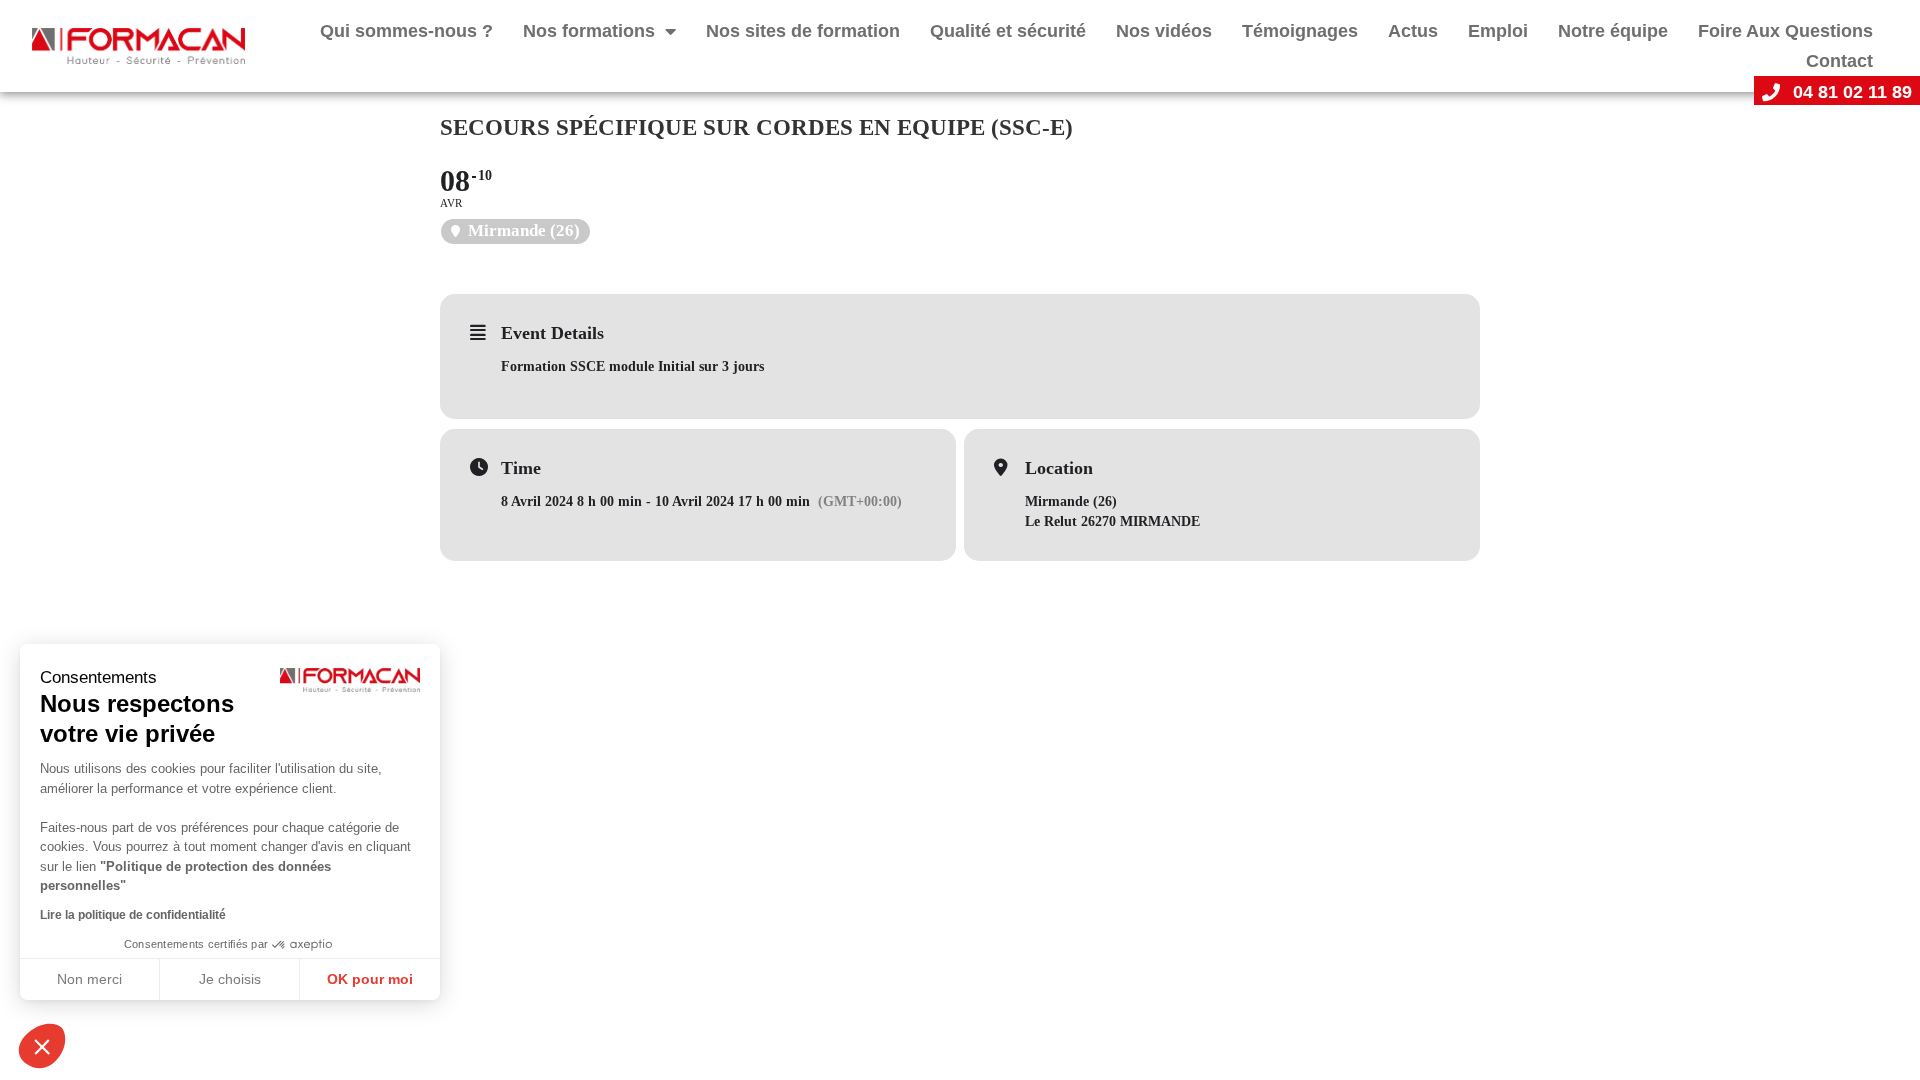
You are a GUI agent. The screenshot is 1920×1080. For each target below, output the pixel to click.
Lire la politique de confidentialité (133, 915)
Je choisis (230, 979)
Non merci (89, 979)
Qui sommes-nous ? (406, 31)
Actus (1413, 31)
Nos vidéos (1164, 31)
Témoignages (1300, 31)
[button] (42, 1046)
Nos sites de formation (803, 31)
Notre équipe (1613, 31)
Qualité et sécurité (1008, 31)
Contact (1839, 61)
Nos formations (589, 31)
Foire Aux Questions (1785, 31)
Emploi (1498, 31)
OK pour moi (370, 979)
